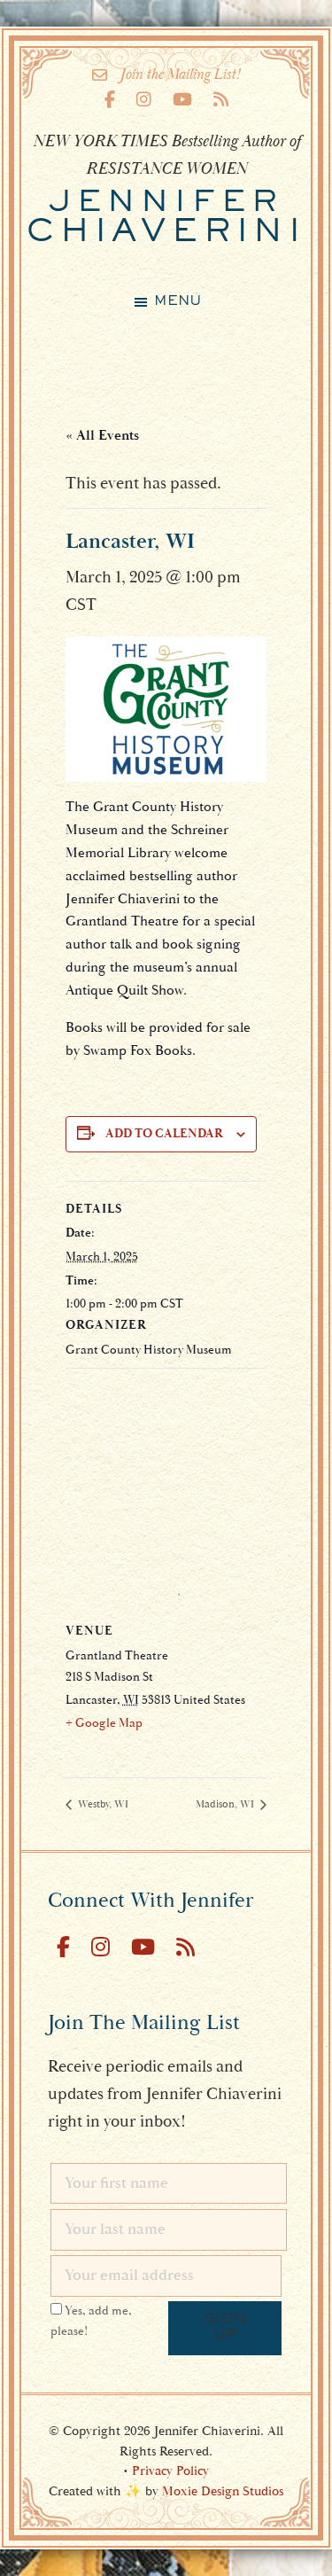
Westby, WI (102, 1804)
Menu (178, 301)
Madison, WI (226, 1804)
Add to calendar (164, 1134)
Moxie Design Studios (223, 2491)
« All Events (102, 435)
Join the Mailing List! (180, 74)
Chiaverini (166, 219)
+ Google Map (104, 1723)
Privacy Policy (170, 2471)
